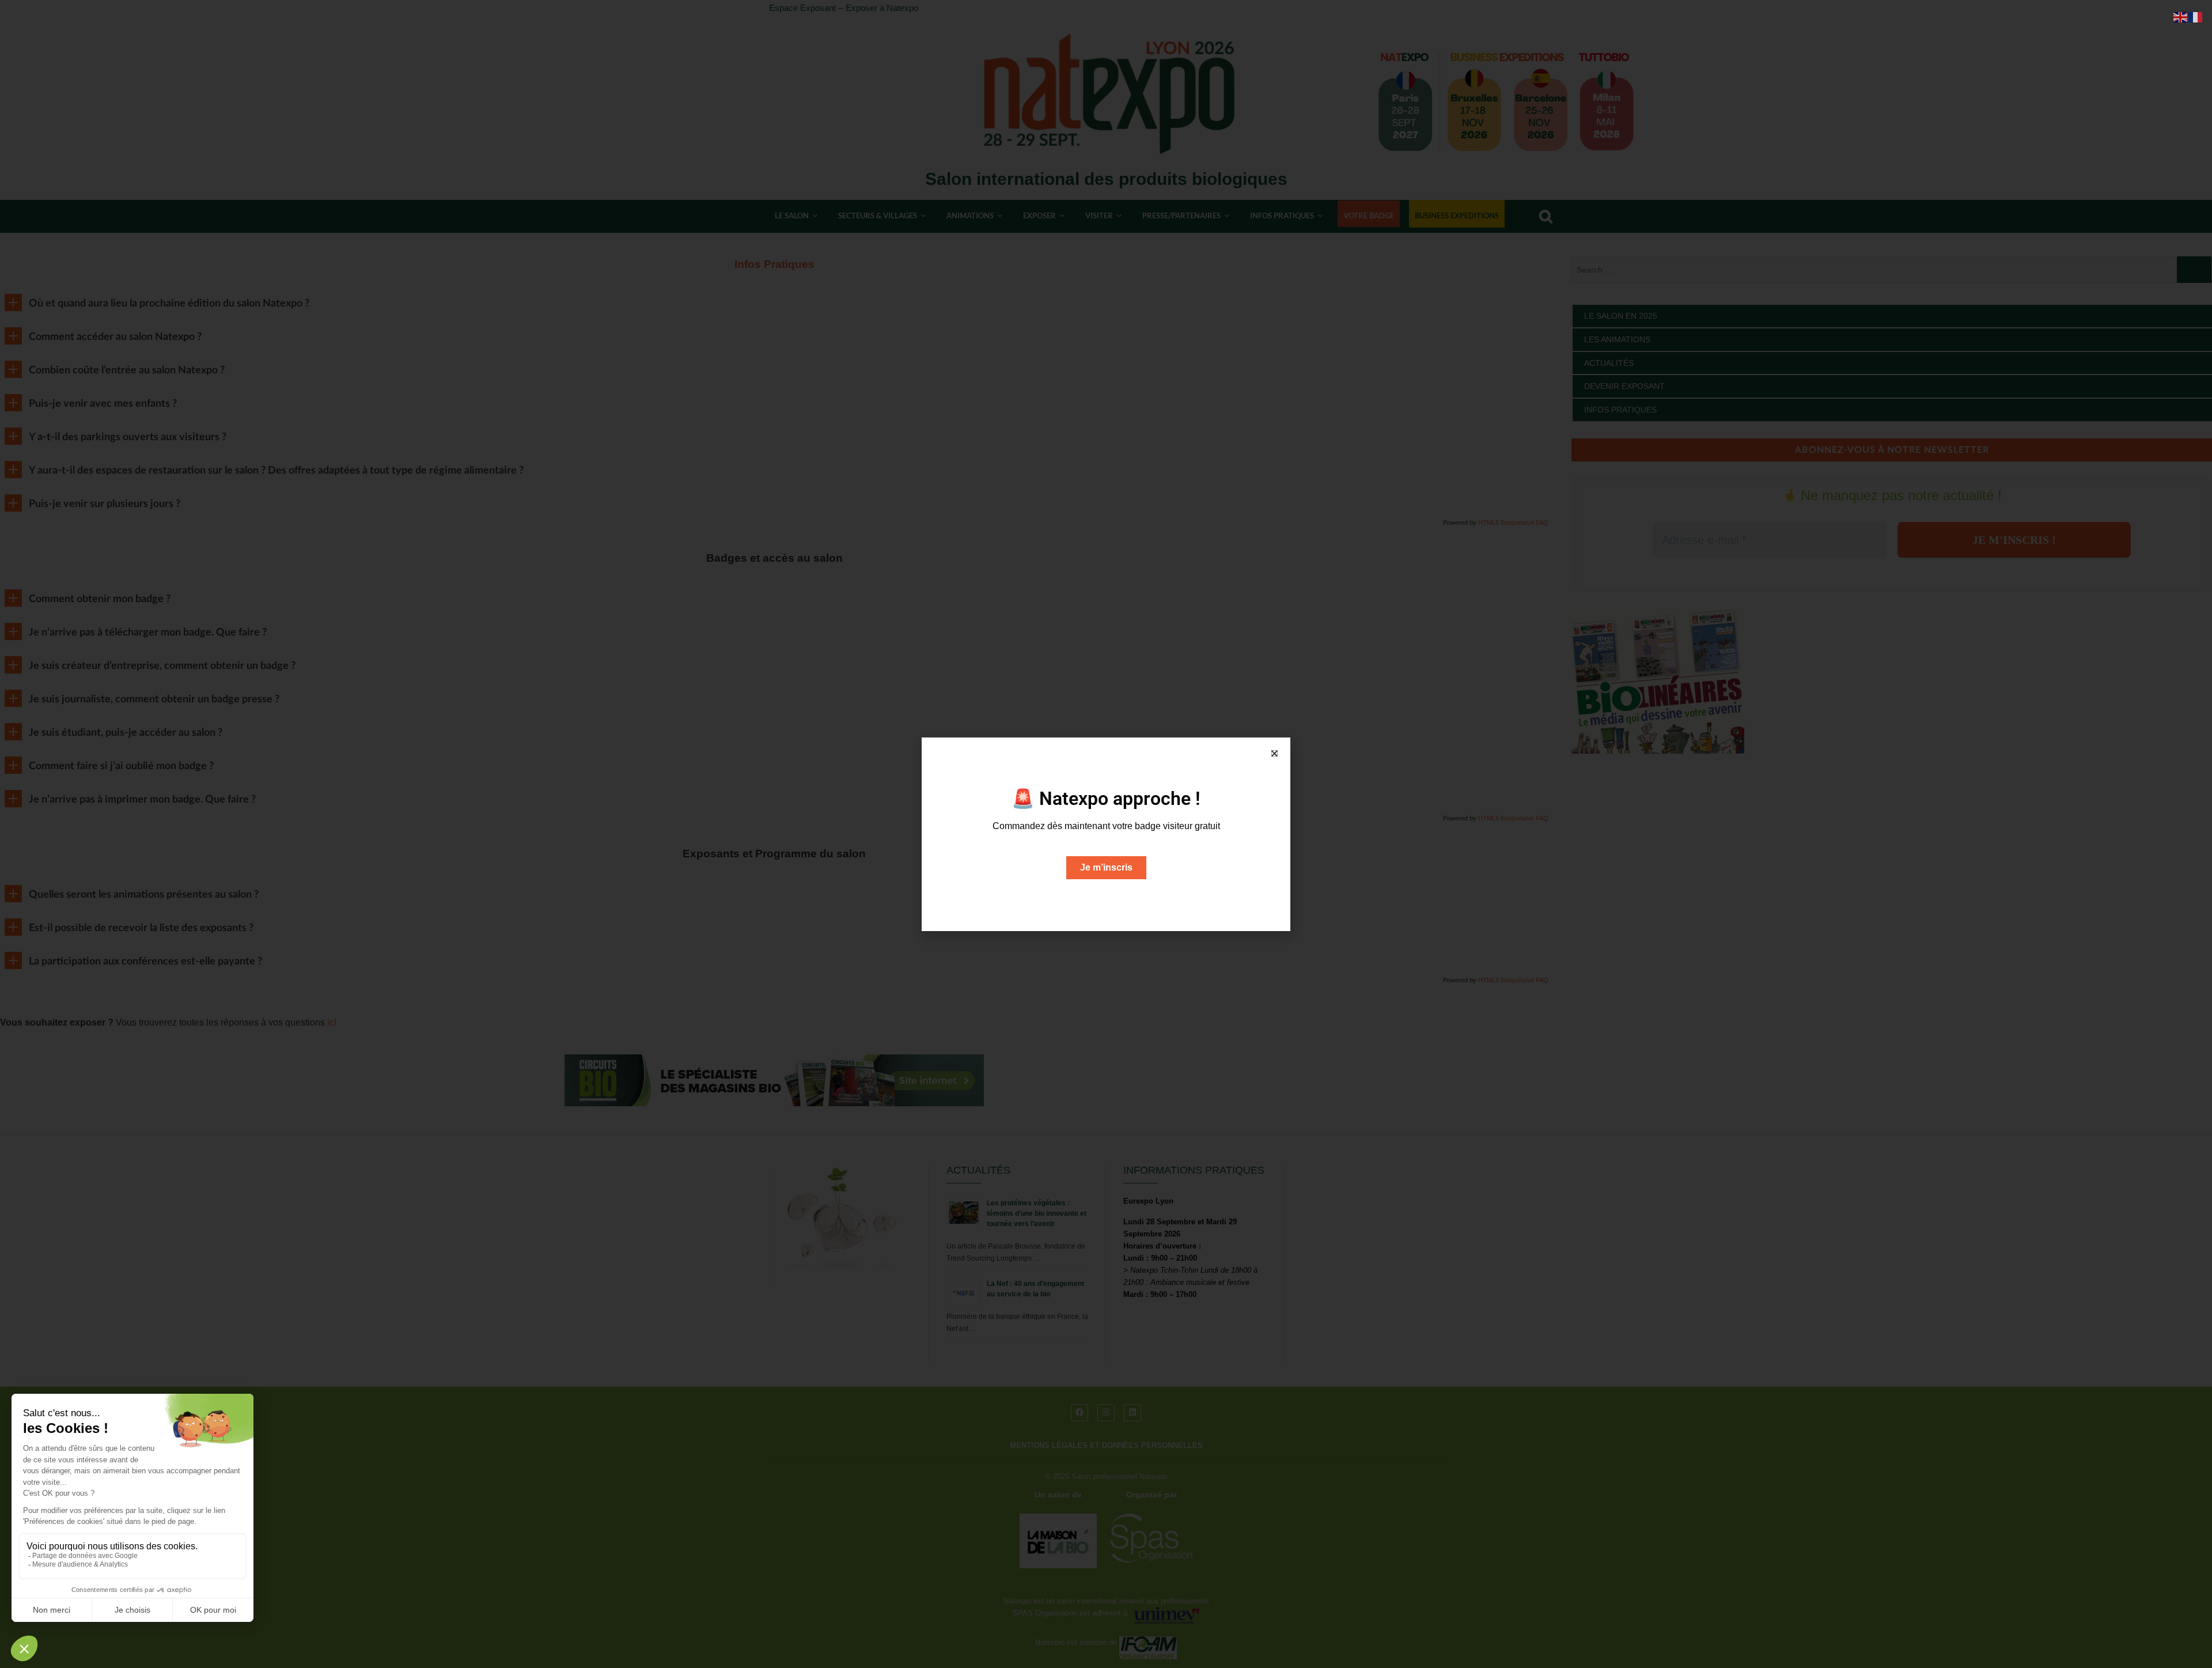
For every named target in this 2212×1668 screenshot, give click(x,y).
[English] (2181, 16)
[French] (2196, 16)
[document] (1106, 834)
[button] (1274, 753)
